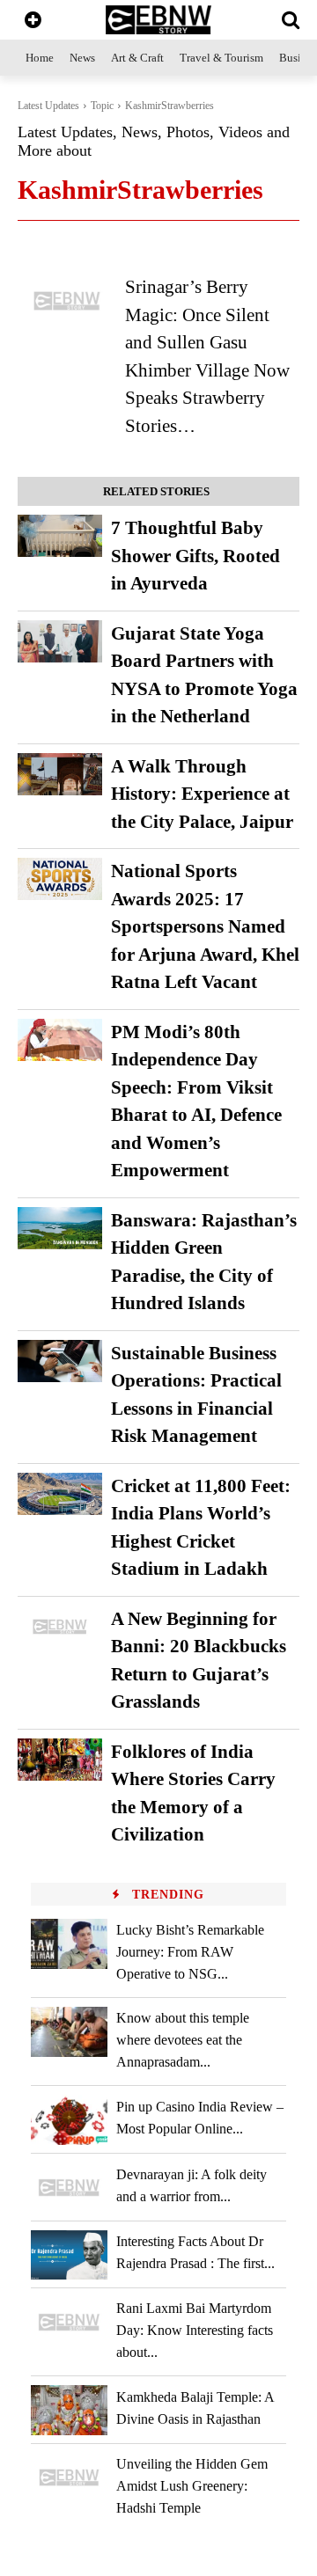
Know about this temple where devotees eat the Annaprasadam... (183, 2040)
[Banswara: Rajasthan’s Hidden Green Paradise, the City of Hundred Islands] (60, 1228)
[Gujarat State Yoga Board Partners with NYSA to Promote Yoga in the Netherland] (60, 641)
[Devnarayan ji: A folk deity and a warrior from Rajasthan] (69, 2188)
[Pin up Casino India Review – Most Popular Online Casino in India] (69, 2120)
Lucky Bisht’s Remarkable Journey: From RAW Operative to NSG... (190, 1952)
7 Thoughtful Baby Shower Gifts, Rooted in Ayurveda (195, 556)
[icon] (33, 22)
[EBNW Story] (158, 20)
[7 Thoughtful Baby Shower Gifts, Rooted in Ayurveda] (60, 536)
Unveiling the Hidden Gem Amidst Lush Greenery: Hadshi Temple (192, 2486)
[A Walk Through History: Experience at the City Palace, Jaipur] (60, 774)
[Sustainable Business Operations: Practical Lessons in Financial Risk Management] (60, 1361)
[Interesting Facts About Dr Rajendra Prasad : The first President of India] (69, 2255)
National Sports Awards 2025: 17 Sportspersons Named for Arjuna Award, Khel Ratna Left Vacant (205, 926)
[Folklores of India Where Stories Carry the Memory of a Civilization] (60, 1760)
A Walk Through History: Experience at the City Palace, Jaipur (202, 794)
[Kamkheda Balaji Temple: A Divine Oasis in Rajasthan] (69, 2410)
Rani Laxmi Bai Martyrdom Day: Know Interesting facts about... (195, 2330)
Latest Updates (48, 106)
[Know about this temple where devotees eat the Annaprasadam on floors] (69, 2032)
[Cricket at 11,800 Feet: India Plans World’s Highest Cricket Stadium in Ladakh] (60, 1494)
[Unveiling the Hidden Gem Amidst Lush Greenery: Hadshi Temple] (69, 2478)
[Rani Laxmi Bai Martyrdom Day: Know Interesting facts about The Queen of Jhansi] (69, 2322)
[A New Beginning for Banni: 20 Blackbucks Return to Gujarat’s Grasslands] (60, 1627)
